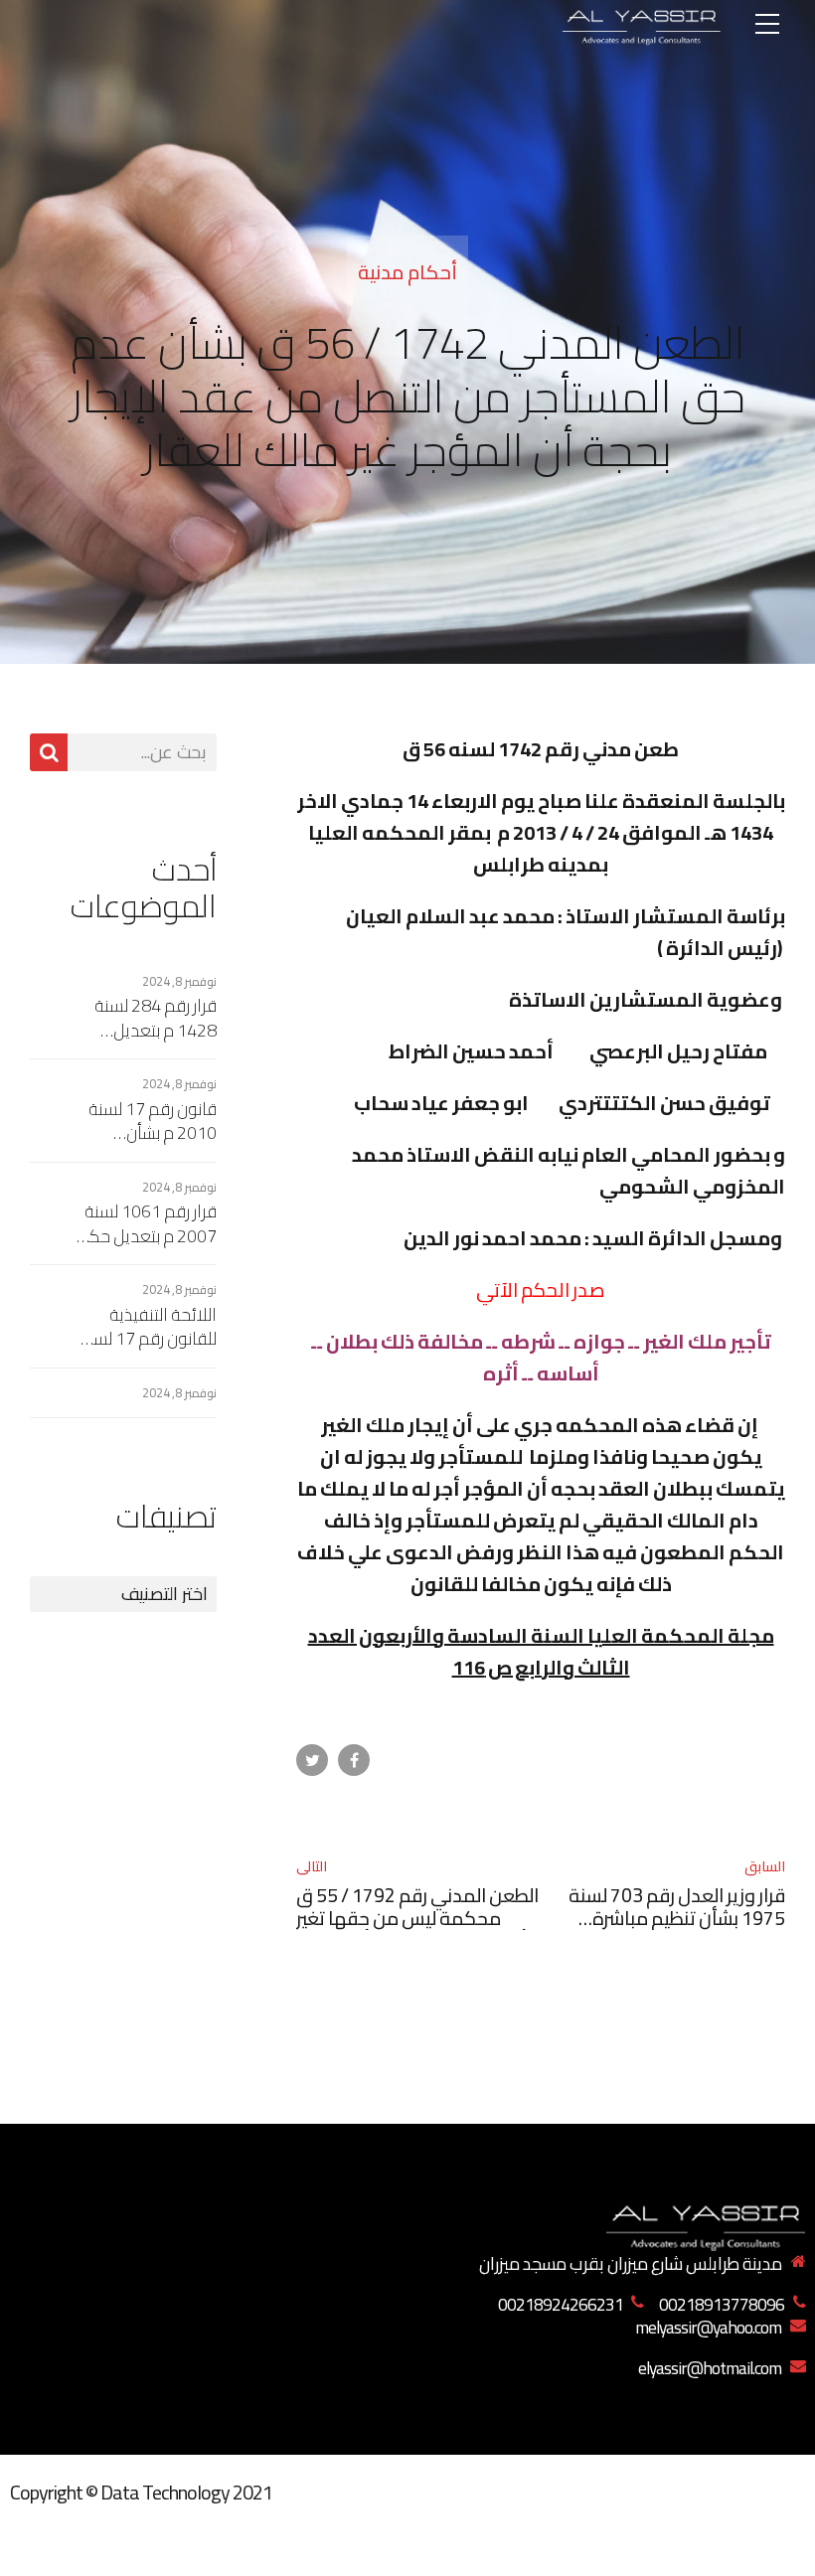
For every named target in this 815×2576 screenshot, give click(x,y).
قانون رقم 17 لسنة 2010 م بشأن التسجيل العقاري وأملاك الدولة (153, 1122)
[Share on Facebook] (354, 1760)
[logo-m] (706, 2223)
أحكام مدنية (407, 272)
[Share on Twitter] (312, 1760)
